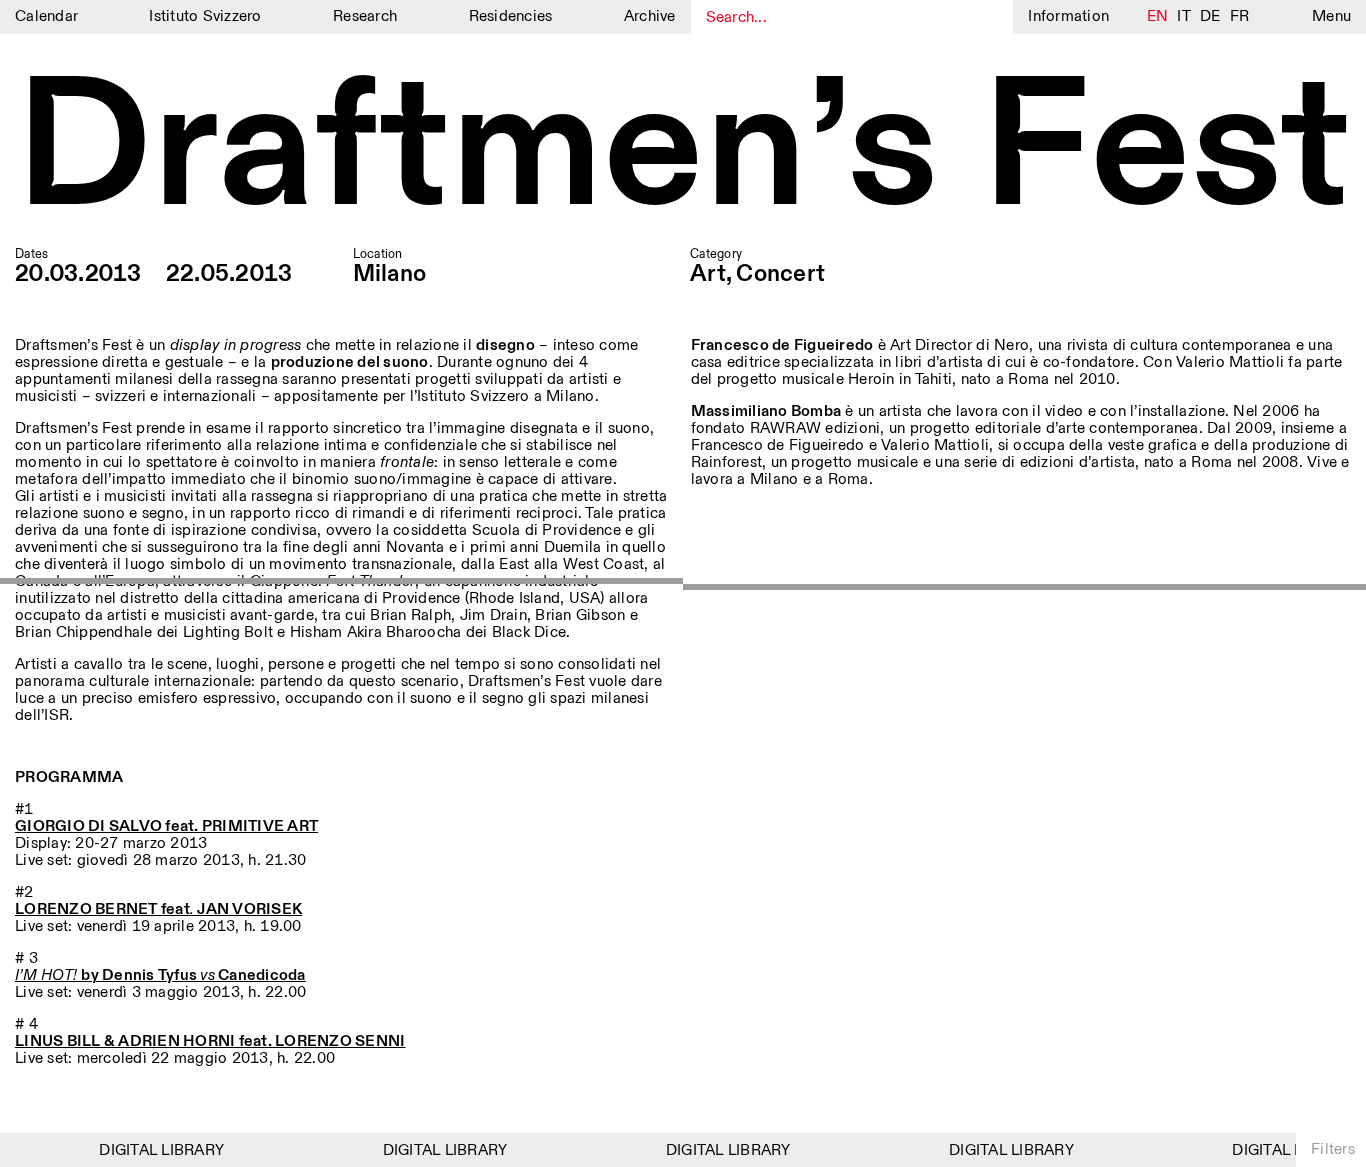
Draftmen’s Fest (683, 151)
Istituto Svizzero (205, 16)
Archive (650, 16)
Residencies (511, 16)
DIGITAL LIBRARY (154, 1150)
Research (365, 16)
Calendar (46, 16)
